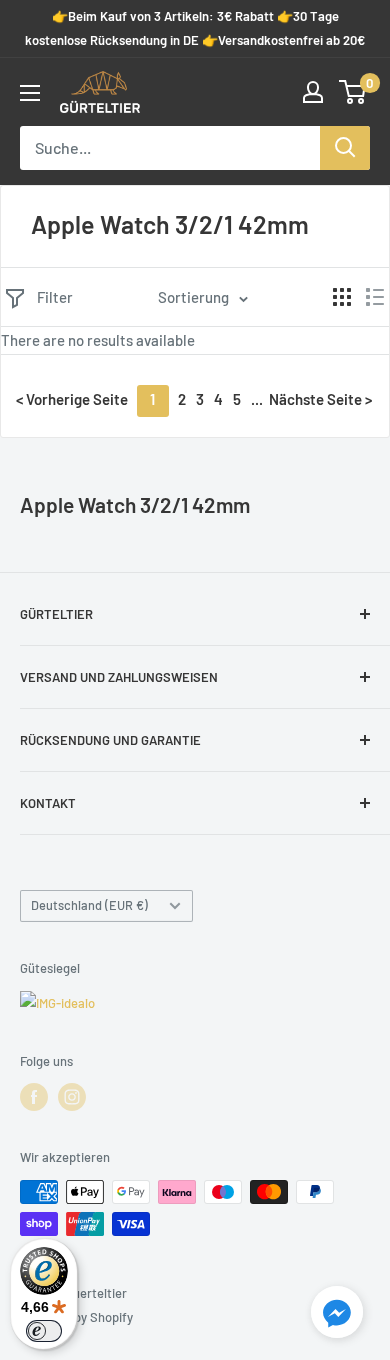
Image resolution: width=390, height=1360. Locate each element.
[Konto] (313, 92)
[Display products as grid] (342, 297)
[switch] (44, 1331)
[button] (337, 1316)
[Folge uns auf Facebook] (34, 1097)
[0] (353, 92)
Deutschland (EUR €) (89, 905)
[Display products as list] (375, 297)
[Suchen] (345, 148)
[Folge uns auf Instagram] (72, 1097)
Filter (55, 297)
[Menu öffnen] (30, 93)
